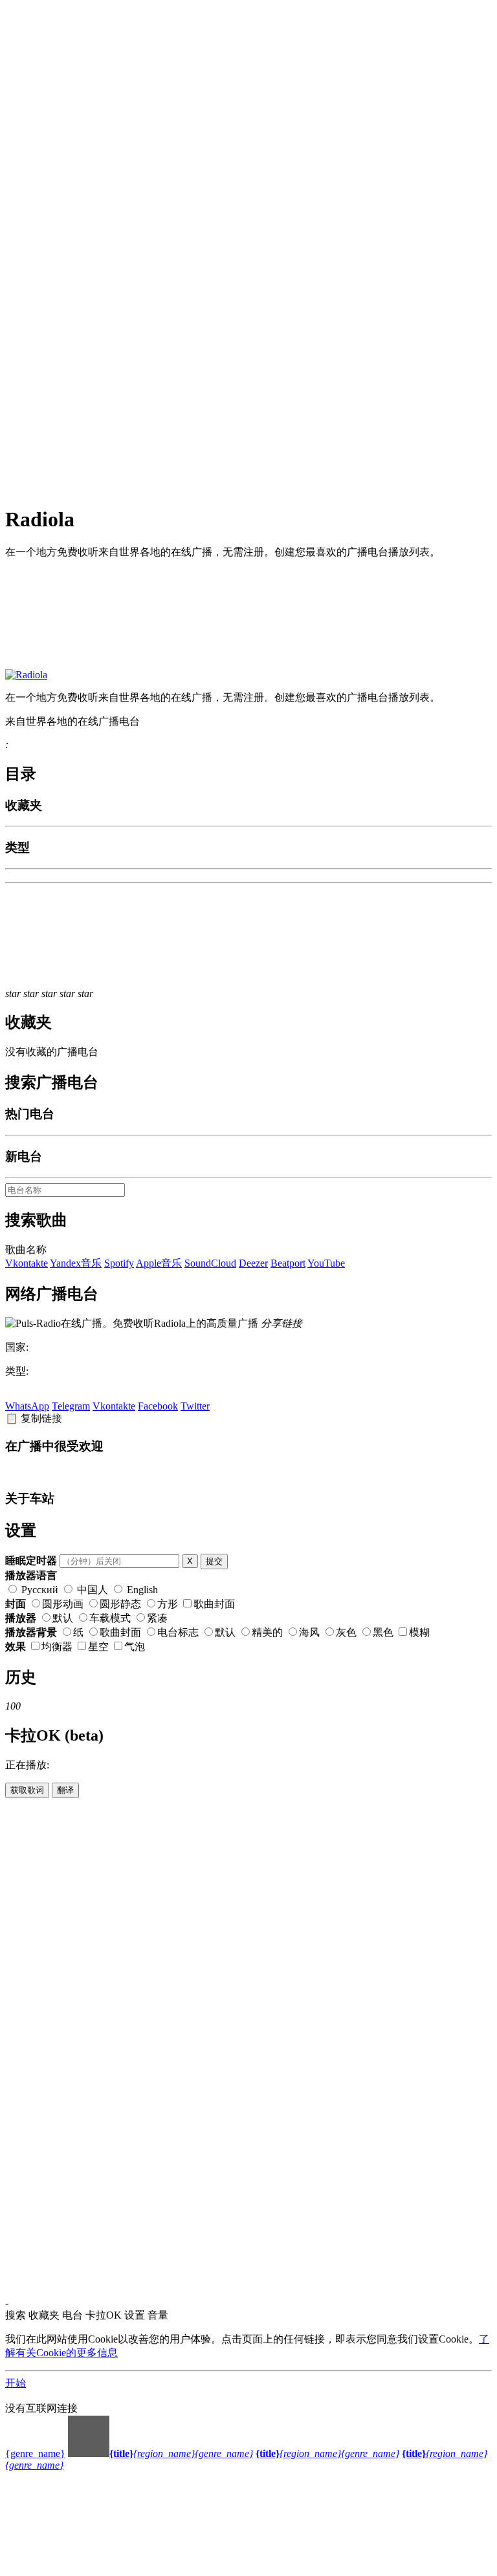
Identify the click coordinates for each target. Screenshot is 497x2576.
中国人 (93, 1590)
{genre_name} (35, 2453)
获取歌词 (27, 1790)
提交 (214, 1561)
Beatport (288, 1263)
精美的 (267, 1632)
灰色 (346, 1632)
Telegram (71, 1406)
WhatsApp (27, 1406)
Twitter (195, 1406)
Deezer (253, 1263)
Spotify (119, 1263)
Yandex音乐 (76, 1263)
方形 (168, 1604)
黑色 (383, 1632)
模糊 (419, 1632)
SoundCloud (210, 1263)
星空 (98, 1647)
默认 (63, 1618)
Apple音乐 (159, 1263)
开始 (16, 2383)
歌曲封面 (214, 1604)
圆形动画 (63, 1604)
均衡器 (57, 1647)
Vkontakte (27, 1263)
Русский (40, 1590)
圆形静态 (120, 1604)
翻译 (65, 1790)
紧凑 (157, 1618)
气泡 (135, 1647)
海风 (309, 1632)
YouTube (326, 1263)
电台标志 (178, 1632)
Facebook (158, 1406)
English (141, 1590)
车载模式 (110, 1618)
